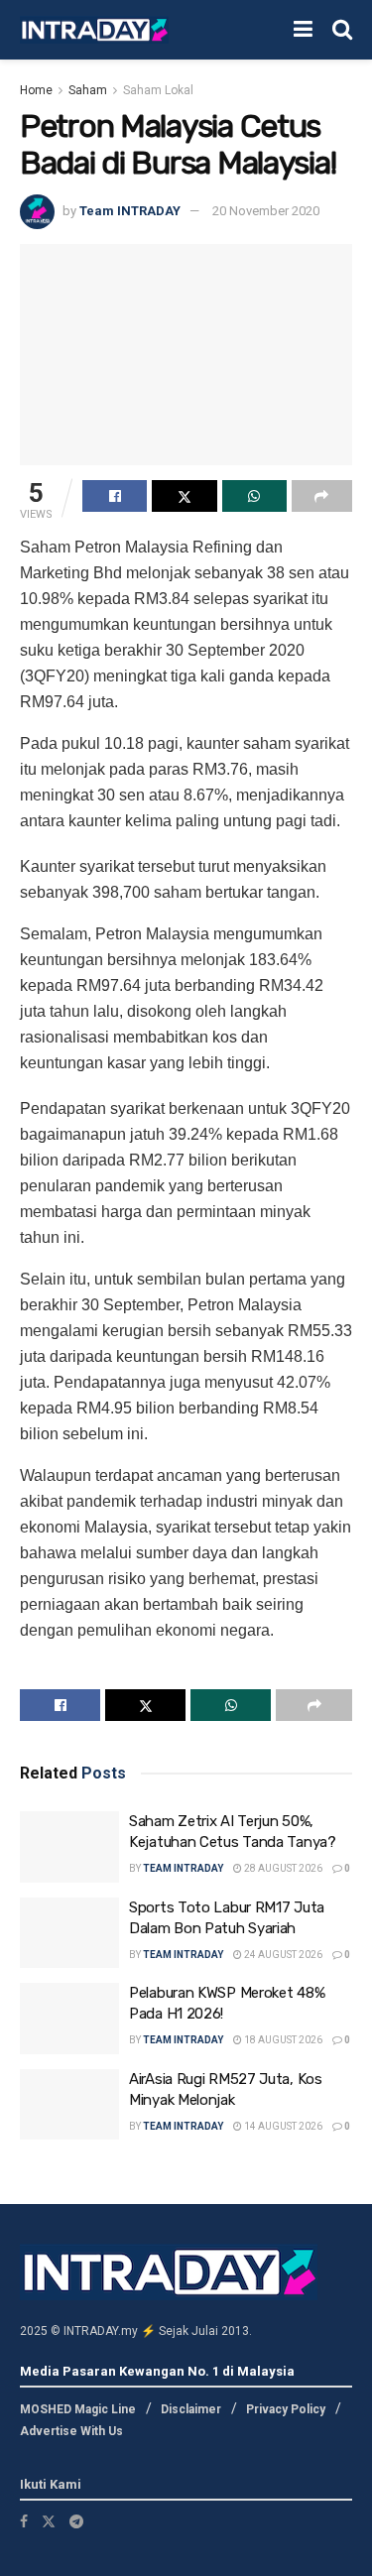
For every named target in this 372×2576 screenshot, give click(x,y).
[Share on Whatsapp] (254, 496)
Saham (88, 90)
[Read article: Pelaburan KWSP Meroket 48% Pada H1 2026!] (69, 2019)
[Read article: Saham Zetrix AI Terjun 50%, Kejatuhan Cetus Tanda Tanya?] (69, 1847)
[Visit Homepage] (94, 30)
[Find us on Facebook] (24, 2521)
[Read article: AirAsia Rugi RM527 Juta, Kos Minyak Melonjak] (69, 2105)
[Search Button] (342, 30)
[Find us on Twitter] (49, 2521)
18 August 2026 (282, 2040)
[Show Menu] (303, 30)
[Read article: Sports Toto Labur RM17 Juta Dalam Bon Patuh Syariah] (69, 1933)
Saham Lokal (158, 90)
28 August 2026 (282, 1868)
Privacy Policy (286, 2409)
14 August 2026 (282, 2126)
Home (36, 90)
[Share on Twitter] (184, 496)
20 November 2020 (266, 211)
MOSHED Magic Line (78, 2409)
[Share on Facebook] (115, 496)
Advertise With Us (71, 2431)
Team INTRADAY (130, 211)
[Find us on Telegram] (76, 2521)
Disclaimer (191, 2409)
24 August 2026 (282, 1955)
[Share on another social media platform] (322, 496)
